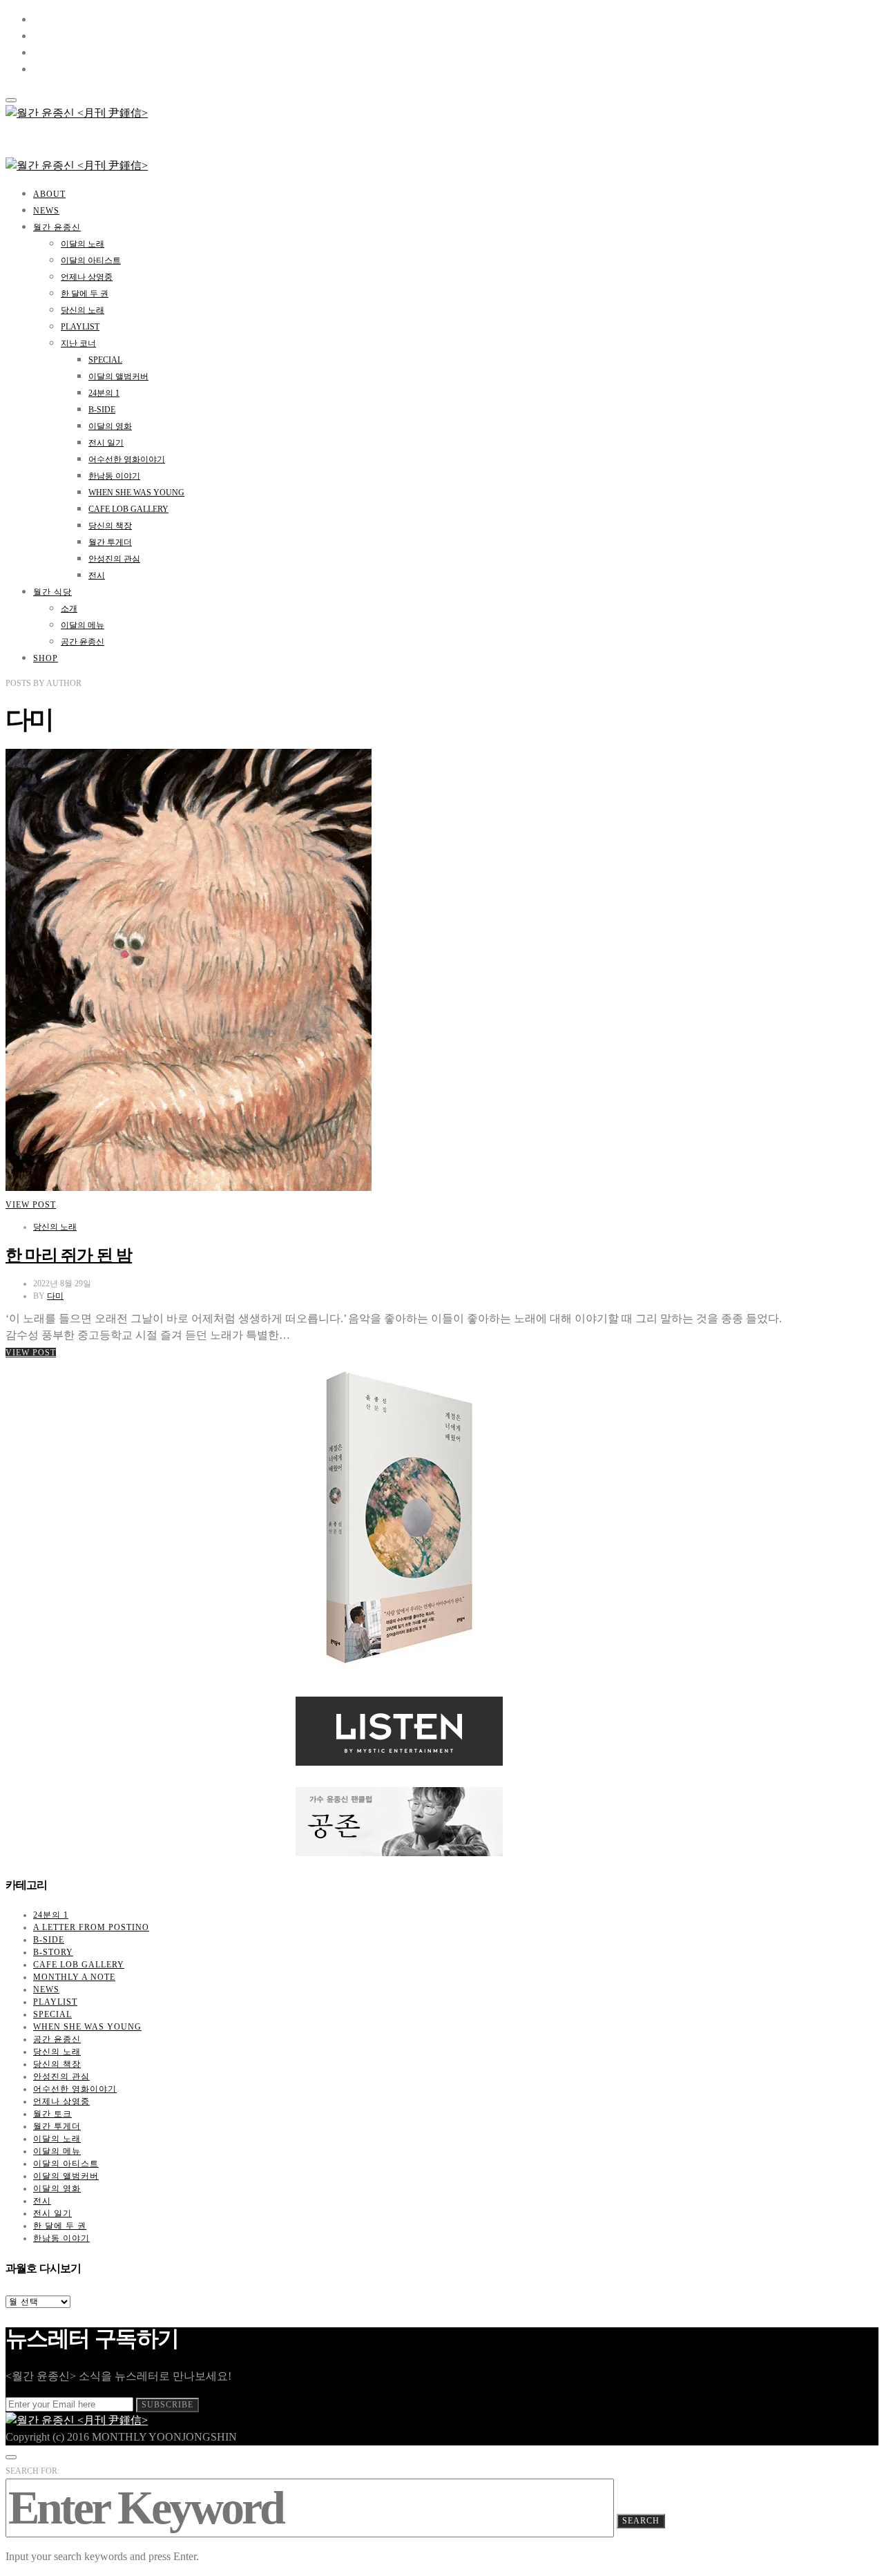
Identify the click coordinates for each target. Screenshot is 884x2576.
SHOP (46, 658)
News (46, 211)
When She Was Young (136, 493)
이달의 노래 (83, 244)
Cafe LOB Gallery (128, 509)
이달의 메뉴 (83, 625)
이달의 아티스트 (91, 260)
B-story (53, 1952)
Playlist (80, 327)
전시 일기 (106, 443)
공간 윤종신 (83, 642)
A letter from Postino (91, 1927)
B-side (102, 410)
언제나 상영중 (87, 277)
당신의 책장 (110, 526)
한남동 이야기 (114, 476)
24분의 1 (104, 393)
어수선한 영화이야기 (127, 459)
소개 (69, 609)
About (49, 194)
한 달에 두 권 (85, 294)
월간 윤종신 (57, 227)
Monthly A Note (74, 1977)
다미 (55, 1296)
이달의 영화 (110, 426)
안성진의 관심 (114, 559)
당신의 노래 (83, 310)
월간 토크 (52, 2114)
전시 (97, 575)
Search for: (32, 2471)
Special (105, 360)
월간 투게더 (110, 542)
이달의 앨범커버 (118, 376)
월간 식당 (52, 592)
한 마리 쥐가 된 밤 (69, 1255)
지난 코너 (78, 343)
